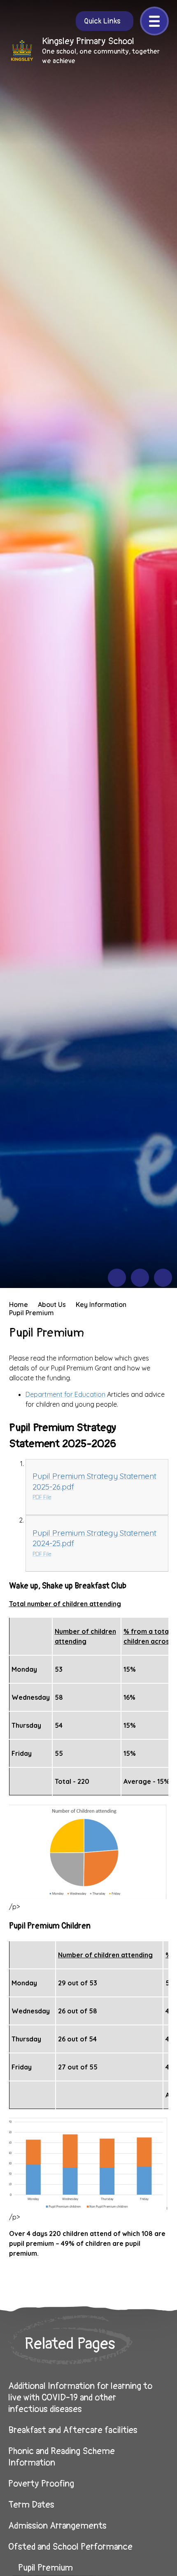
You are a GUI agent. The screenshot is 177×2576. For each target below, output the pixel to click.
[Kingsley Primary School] (22, 51)
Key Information (101, 1304)
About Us (52, 1304)
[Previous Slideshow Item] (117, 1278)
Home (19, 1304)
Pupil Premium (31, 1313)
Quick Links (102, 21)
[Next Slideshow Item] (140, 1278)
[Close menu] (154, 21)
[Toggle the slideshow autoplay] (163, 1278)
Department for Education (65, 1394)
